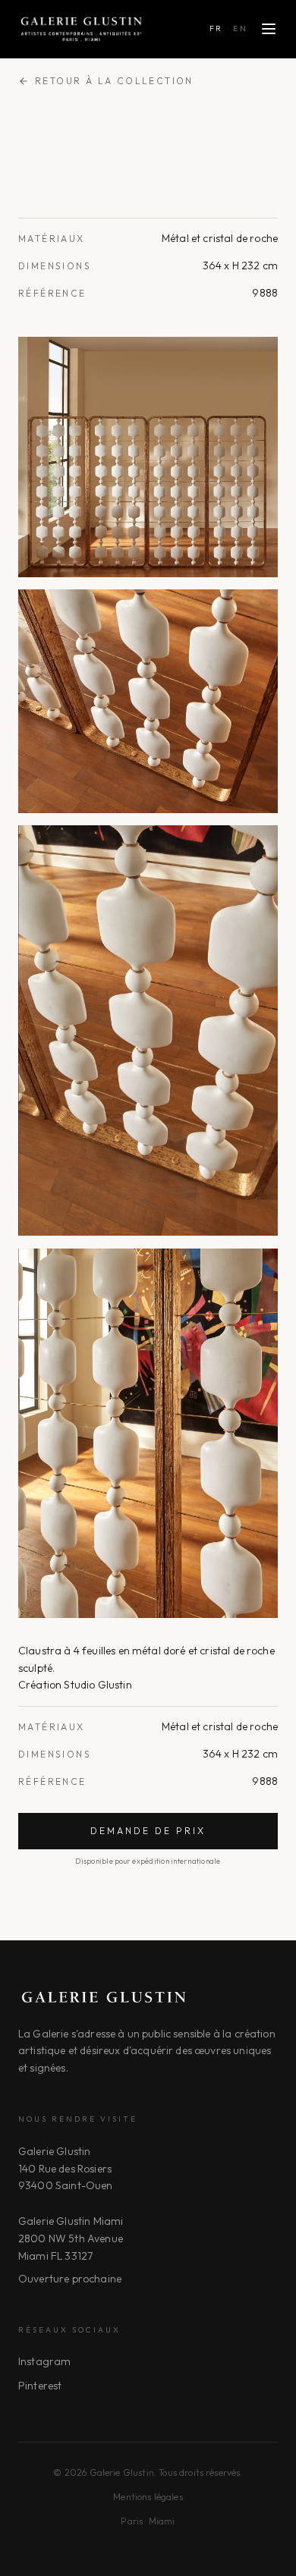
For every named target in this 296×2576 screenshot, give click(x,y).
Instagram (44, 2361)
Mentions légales (148, 2497)
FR (216, 28)
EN (240, 28)
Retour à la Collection (114, 81)
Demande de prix (148, 1831)
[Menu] (269, 29)
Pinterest (40, 2386)
